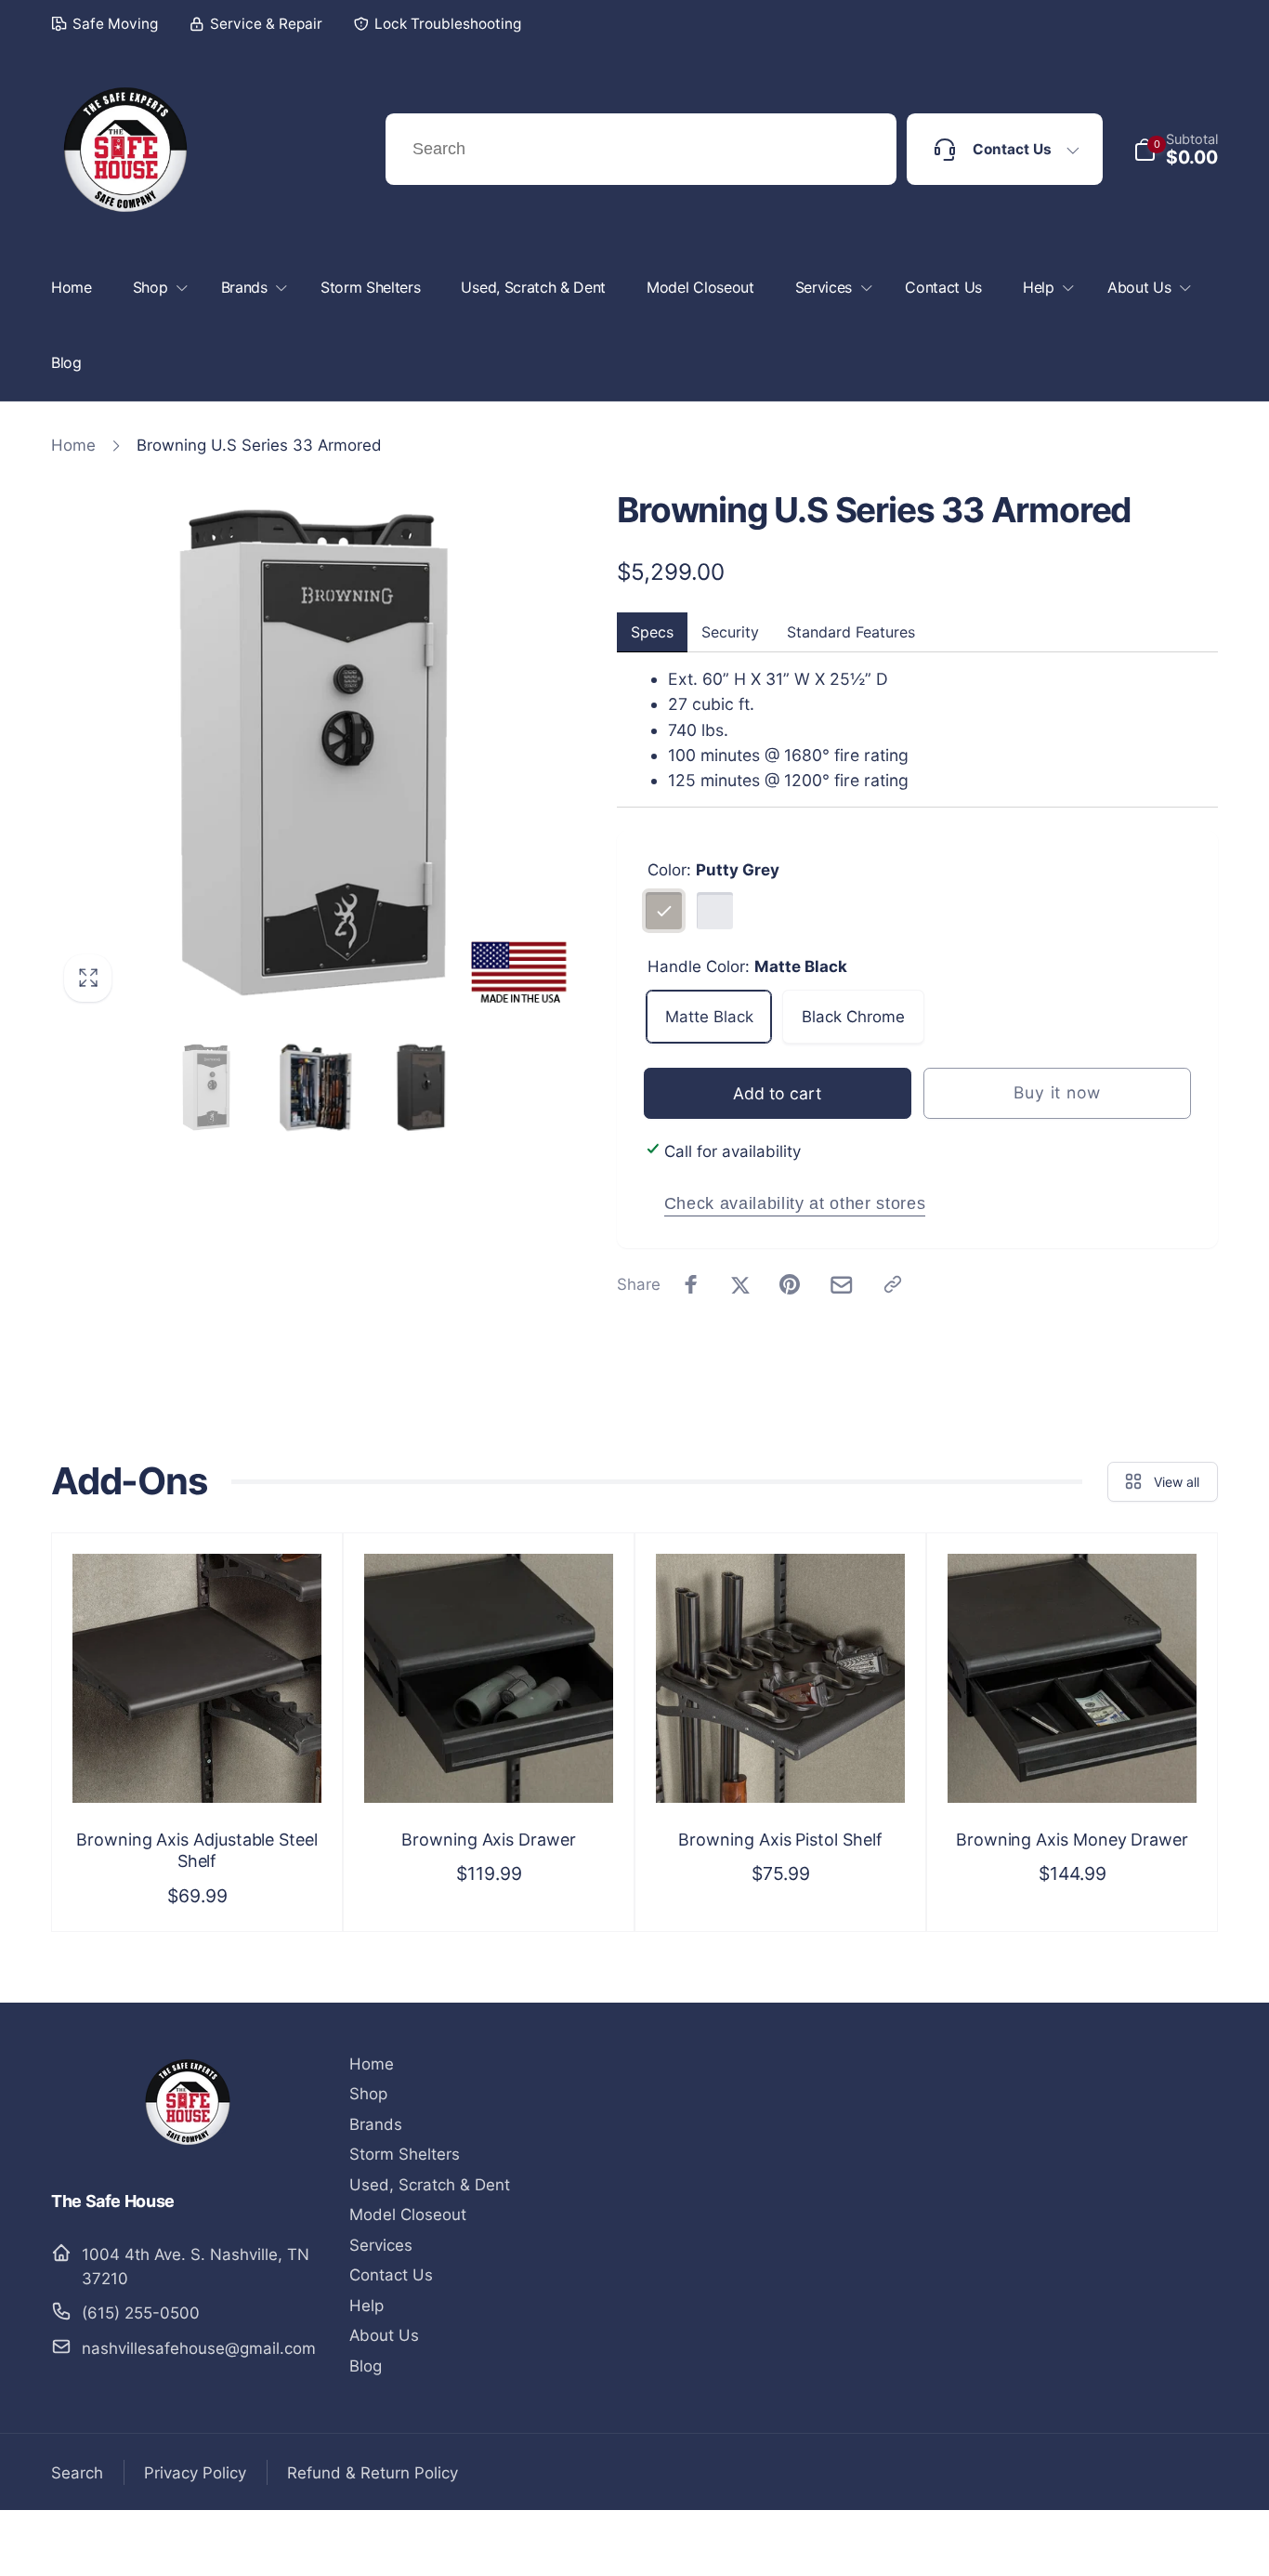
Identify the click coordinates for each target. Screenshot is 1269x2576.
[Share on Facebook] (691, 1284)
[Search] (860, 150)
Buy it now (1057, 1092)
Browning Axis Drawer (489, 1840)
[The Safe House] (188, 2147)
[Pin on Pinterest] (790, 1284)
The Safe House (1065, 2543)
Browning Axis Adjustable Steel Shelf (197, 1850)
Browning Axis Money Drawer (1072, 1840)
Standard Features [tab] (851, 632)
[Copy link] (893, 1284)
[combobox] (641, 149)
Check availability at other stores (795, 1203)
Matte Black (709, 1017)
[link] (105, 24)
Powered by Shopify (1164, 2543)
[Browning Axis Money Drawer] (1073, 1765)
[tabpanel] (917, 729)
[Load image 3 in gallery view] (421, 1087)
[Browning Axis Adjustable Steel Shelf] (198, 1765)
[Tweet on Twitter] (740, 1284)
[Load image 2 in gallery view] (314, 1087)
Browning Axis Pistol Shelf (780, 1840)
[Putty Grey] (664, 911)
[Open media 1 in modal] (314, 752)
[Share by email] (842, 1285)
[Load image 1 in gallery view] (206, 1087)
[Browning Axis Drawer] (490, 1765)
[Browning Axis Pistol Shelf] (781, 1765)
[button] (1176, 150)
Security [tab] (730, 632)
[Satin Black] (715, 911)
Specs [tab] (652, 632)
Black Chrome (853, 1017)
